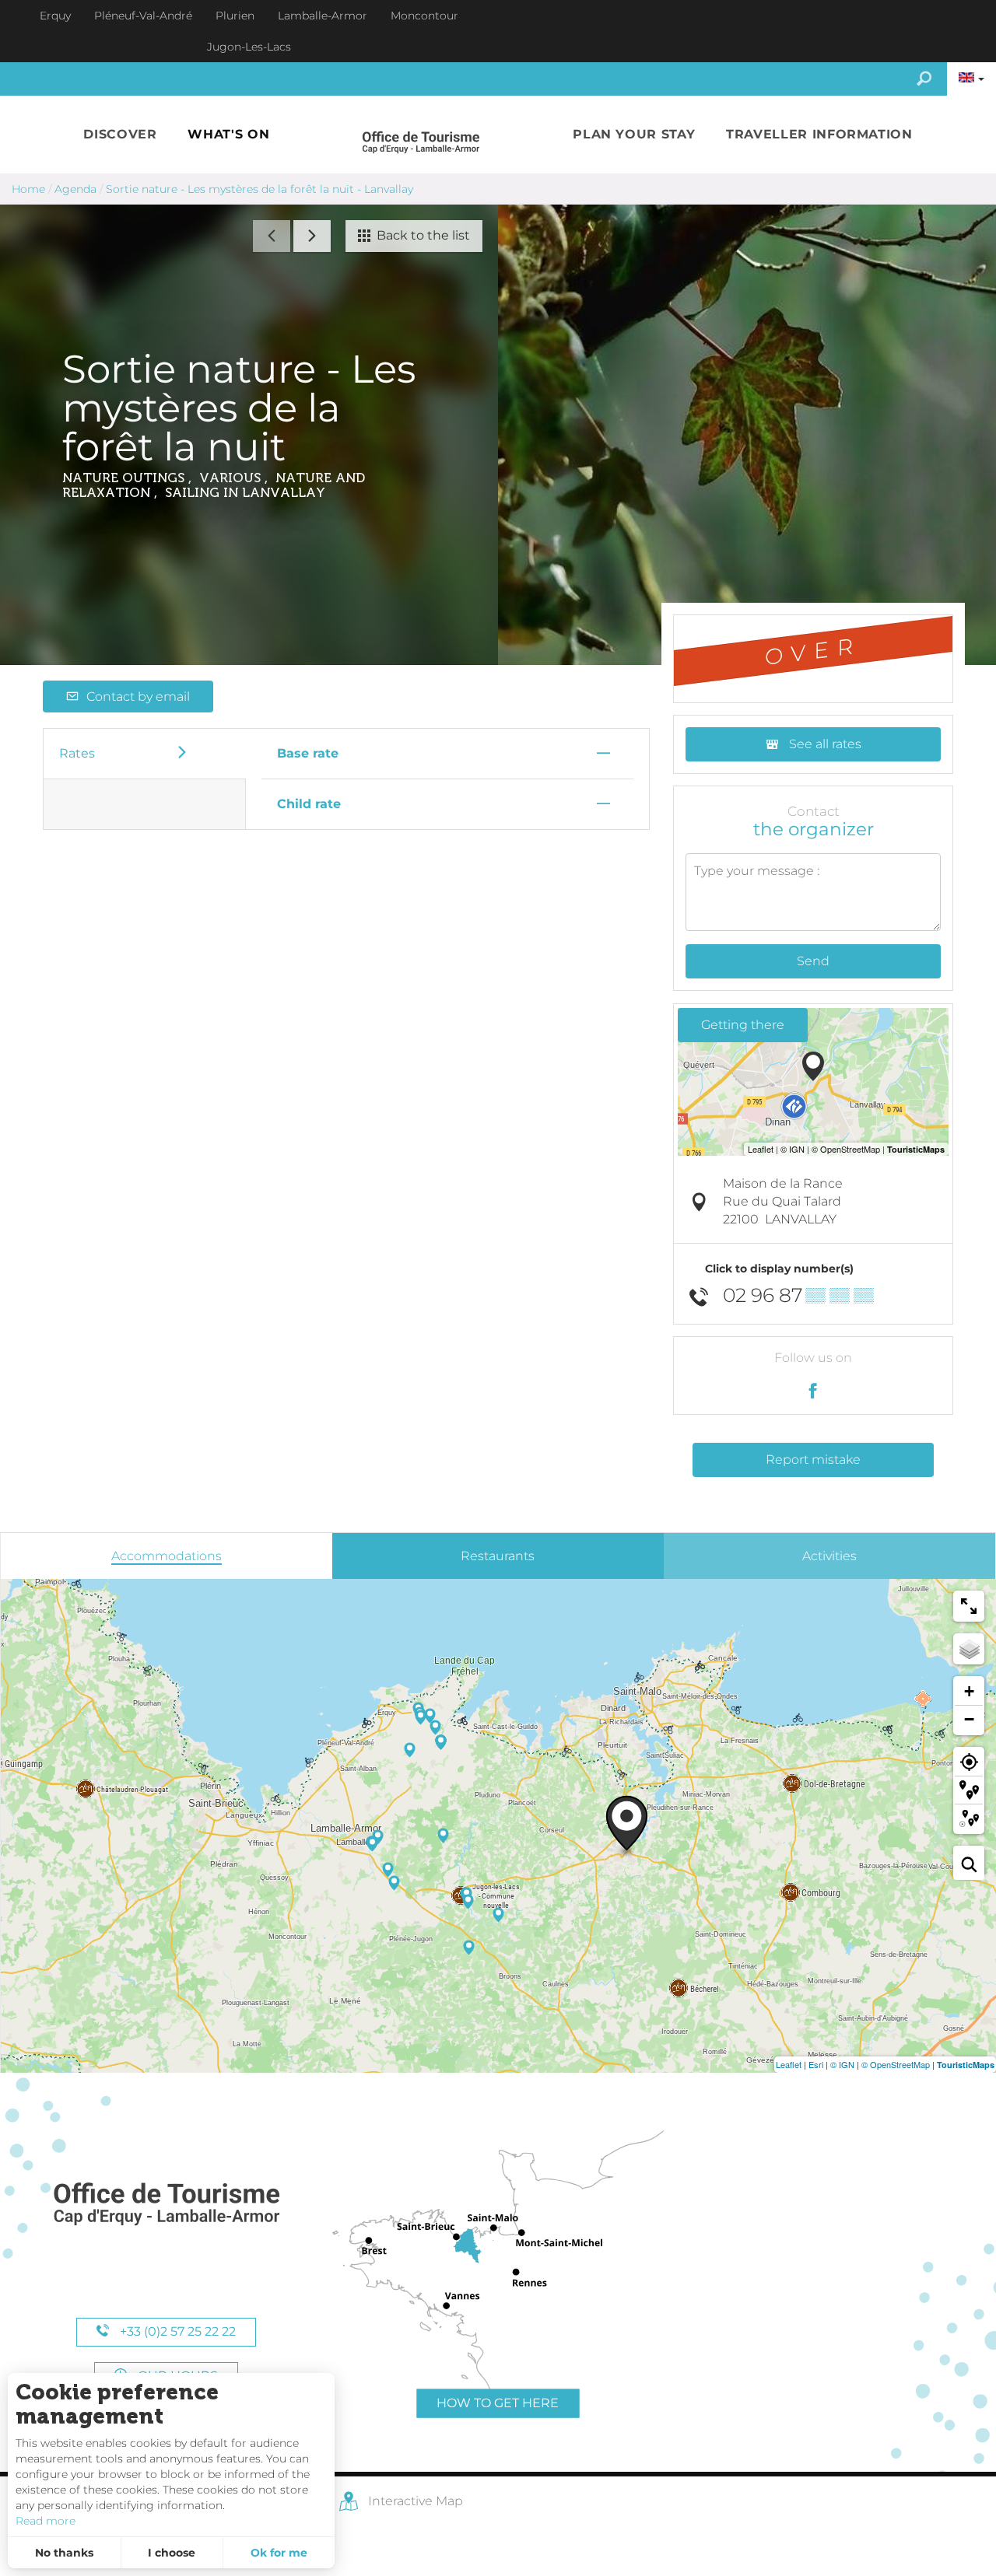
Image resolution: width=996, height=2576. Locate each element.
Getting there (743, 1025)
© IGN (842, 2064)
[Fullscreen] (969, 1606)
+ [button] (969, 1691)
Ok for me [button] (279, 2553)
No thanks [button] (64, 2553)
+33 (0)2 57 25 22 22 (176, 2331)
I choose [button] (172, 2553)
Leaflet (789, 2064)
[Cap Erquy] (166, 2205)
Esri (816, 2064)
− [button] (969, 1719)
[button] (120, 135)
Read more (46, 2521)
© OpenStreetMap (896, 2064)
